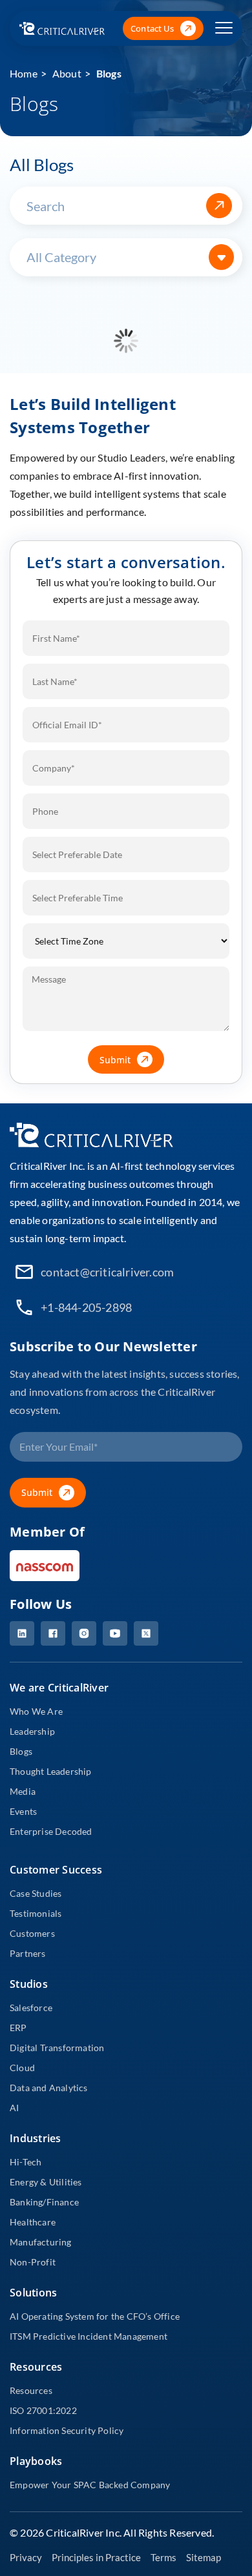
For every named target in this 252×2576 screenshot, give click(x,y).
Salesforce (31, 2008)
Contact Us (152, 28)
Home (24, 73)
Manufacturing (41, 2242)
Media (23, 1791)
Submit (115, 1060)
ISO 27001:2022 (43, 2410)
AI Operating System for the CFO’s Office (95, 2316)
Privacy (26, 2557)
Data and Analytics (49, 2088)
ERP (18, 2028)
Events (23, 1811)
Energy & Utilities (46, 2182)
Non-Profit (33, 2262)
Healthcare (33, 2222)
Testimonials (36, 1913)
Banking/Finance (44, 2202)
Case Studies (36, 1893)
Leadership (32, 1731)
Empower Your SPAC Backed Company (90, 2485)
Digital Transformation (57, 2048)
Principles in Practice (96, 2557)
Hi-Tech (26, 2162)
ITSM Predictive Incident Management (89, 2336)
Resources (31, 2390)
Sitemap (204, 2557)
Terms (163, 2557)
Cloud (22, 2068)
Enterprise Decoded (51, 1831)
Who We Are (36, 1711)
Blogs (109, 73)
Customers (32, 1933)
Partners (28, 1953)
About (67, 73)
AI (14, 2108)
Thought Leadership (51, 1771)
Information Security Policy (67, 2430)
